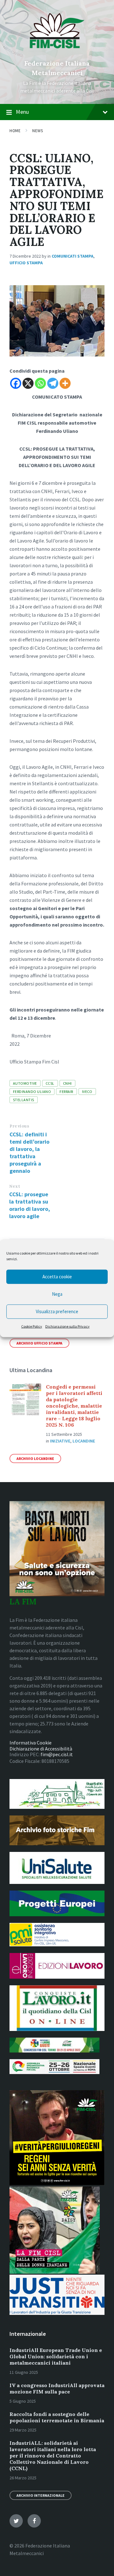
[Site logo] (57, 53)
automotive (25, 1083)
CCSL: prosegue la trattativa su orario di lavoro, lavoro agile (30, 1205)
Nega (57, 1294)
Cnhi (67, 1083)
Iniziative (60, 1441)
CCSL (50, 1083)
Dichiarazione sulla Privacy (67, 1326)
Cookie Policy (32, 1326)
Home (15, 131)
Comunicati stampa (73, 256)
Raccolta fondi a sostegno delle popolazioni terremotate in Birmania (57, 2417)
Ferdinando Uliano (32, 1092)
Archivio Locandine (35, 1458)
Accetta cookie (57, 1277)
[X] (28, 383)
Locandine (84, 1441)
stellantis (24, 1100)
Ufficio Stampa (26, 263)
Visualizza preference (57, 1311)
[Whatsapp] (40, 383)
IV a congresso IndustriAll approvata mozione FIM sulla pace (57, 2388)
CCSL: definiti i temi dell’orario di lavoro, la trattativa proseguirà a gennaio (29, 1153)
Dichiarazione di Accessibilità (41, 1749)
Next (15, 1186)
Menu (22, 112)
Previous (19, 1126)
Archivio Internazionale (41, 2495)
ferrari (66, 1092)
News (38, 131)
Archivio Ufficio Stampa (39, 1343)
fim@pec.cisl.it (57, 1754)
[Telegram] (53, 383)
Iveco (87, 1092)
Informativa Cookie (31, 1743)
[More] (65, 383)
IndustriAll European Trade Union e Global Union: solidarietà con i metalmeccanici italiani (56, 2356)
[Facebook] (16, 383)
